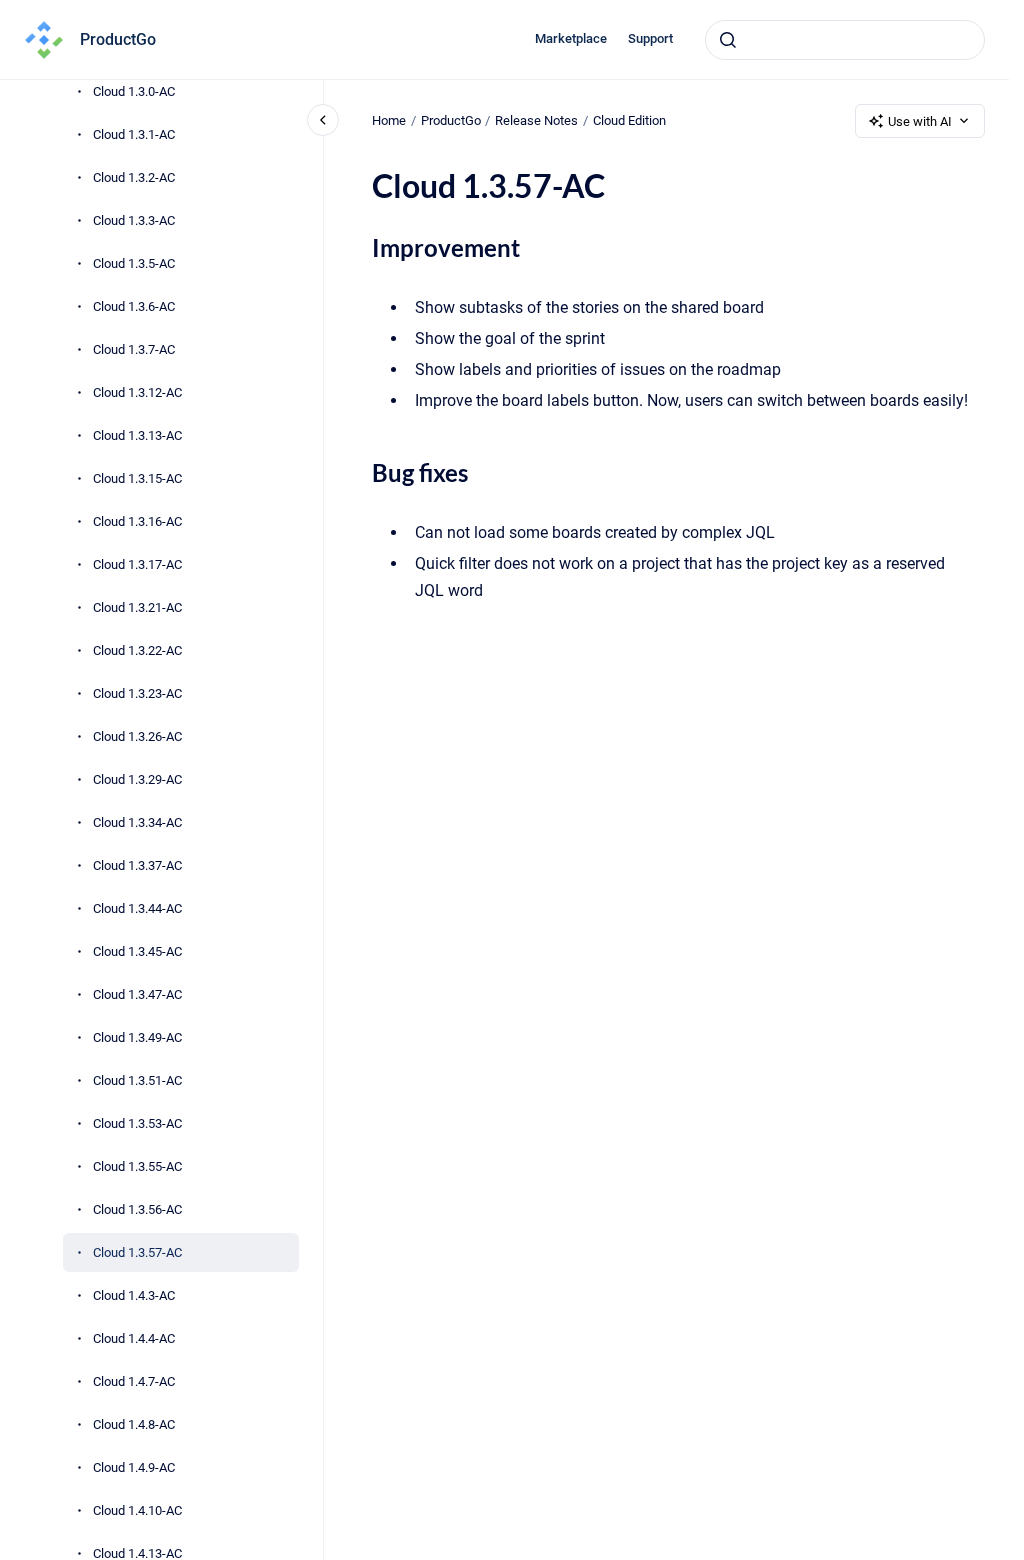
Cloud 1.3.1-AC (134, 134)
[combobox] (845, 40)
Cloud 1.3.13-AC (137, 435)
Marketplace (571, 38)
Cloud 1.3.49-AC (137, 1037)
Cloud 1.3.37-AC (137, 865)
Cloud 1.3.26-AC (137, 736)
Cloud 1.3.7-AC (134, 349)
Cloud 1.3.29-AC (137, 779)
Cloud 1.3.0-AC (134, 91)
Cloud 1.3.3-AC (134, 220)
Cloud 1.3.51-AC (137, 1080)
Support (650, 38)
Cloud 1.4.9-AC (134, 1467)
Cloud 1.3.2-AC (134, 177)
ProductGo (118, 39)
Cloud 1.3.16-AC (137, 521)
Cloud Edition (629, 120)
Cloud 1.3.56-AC (137, 1209)
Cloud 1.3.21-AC (137, 607)
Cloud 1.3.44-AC (137, 908)
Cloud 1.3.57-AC (137, 1252)
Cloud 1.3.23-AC (137, 693)
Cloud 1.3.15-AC (137, 478)
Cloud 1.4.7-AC (134, 1381)
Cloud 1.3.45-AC (137, 951)
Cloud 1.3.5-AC (134, 263)
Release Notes (536, 120)
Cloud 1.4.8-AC (134, 1424)
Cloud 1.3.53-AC (137, 1123)
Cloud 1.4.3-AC (134, 1295)
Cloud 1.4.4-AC (134, 1338)
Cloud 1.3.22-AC (137, 650)
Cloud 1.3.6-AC (134, 306)
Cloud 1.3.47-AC (137, 994)
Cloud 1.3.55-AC (137, 1166)
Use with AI (920, 121)
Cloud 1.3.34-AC (137, 822)
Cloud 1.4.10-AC (137, 1510)
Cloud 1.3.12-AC (137, 392)
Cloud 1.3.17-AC (137, 564)
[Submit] (728, 40)
